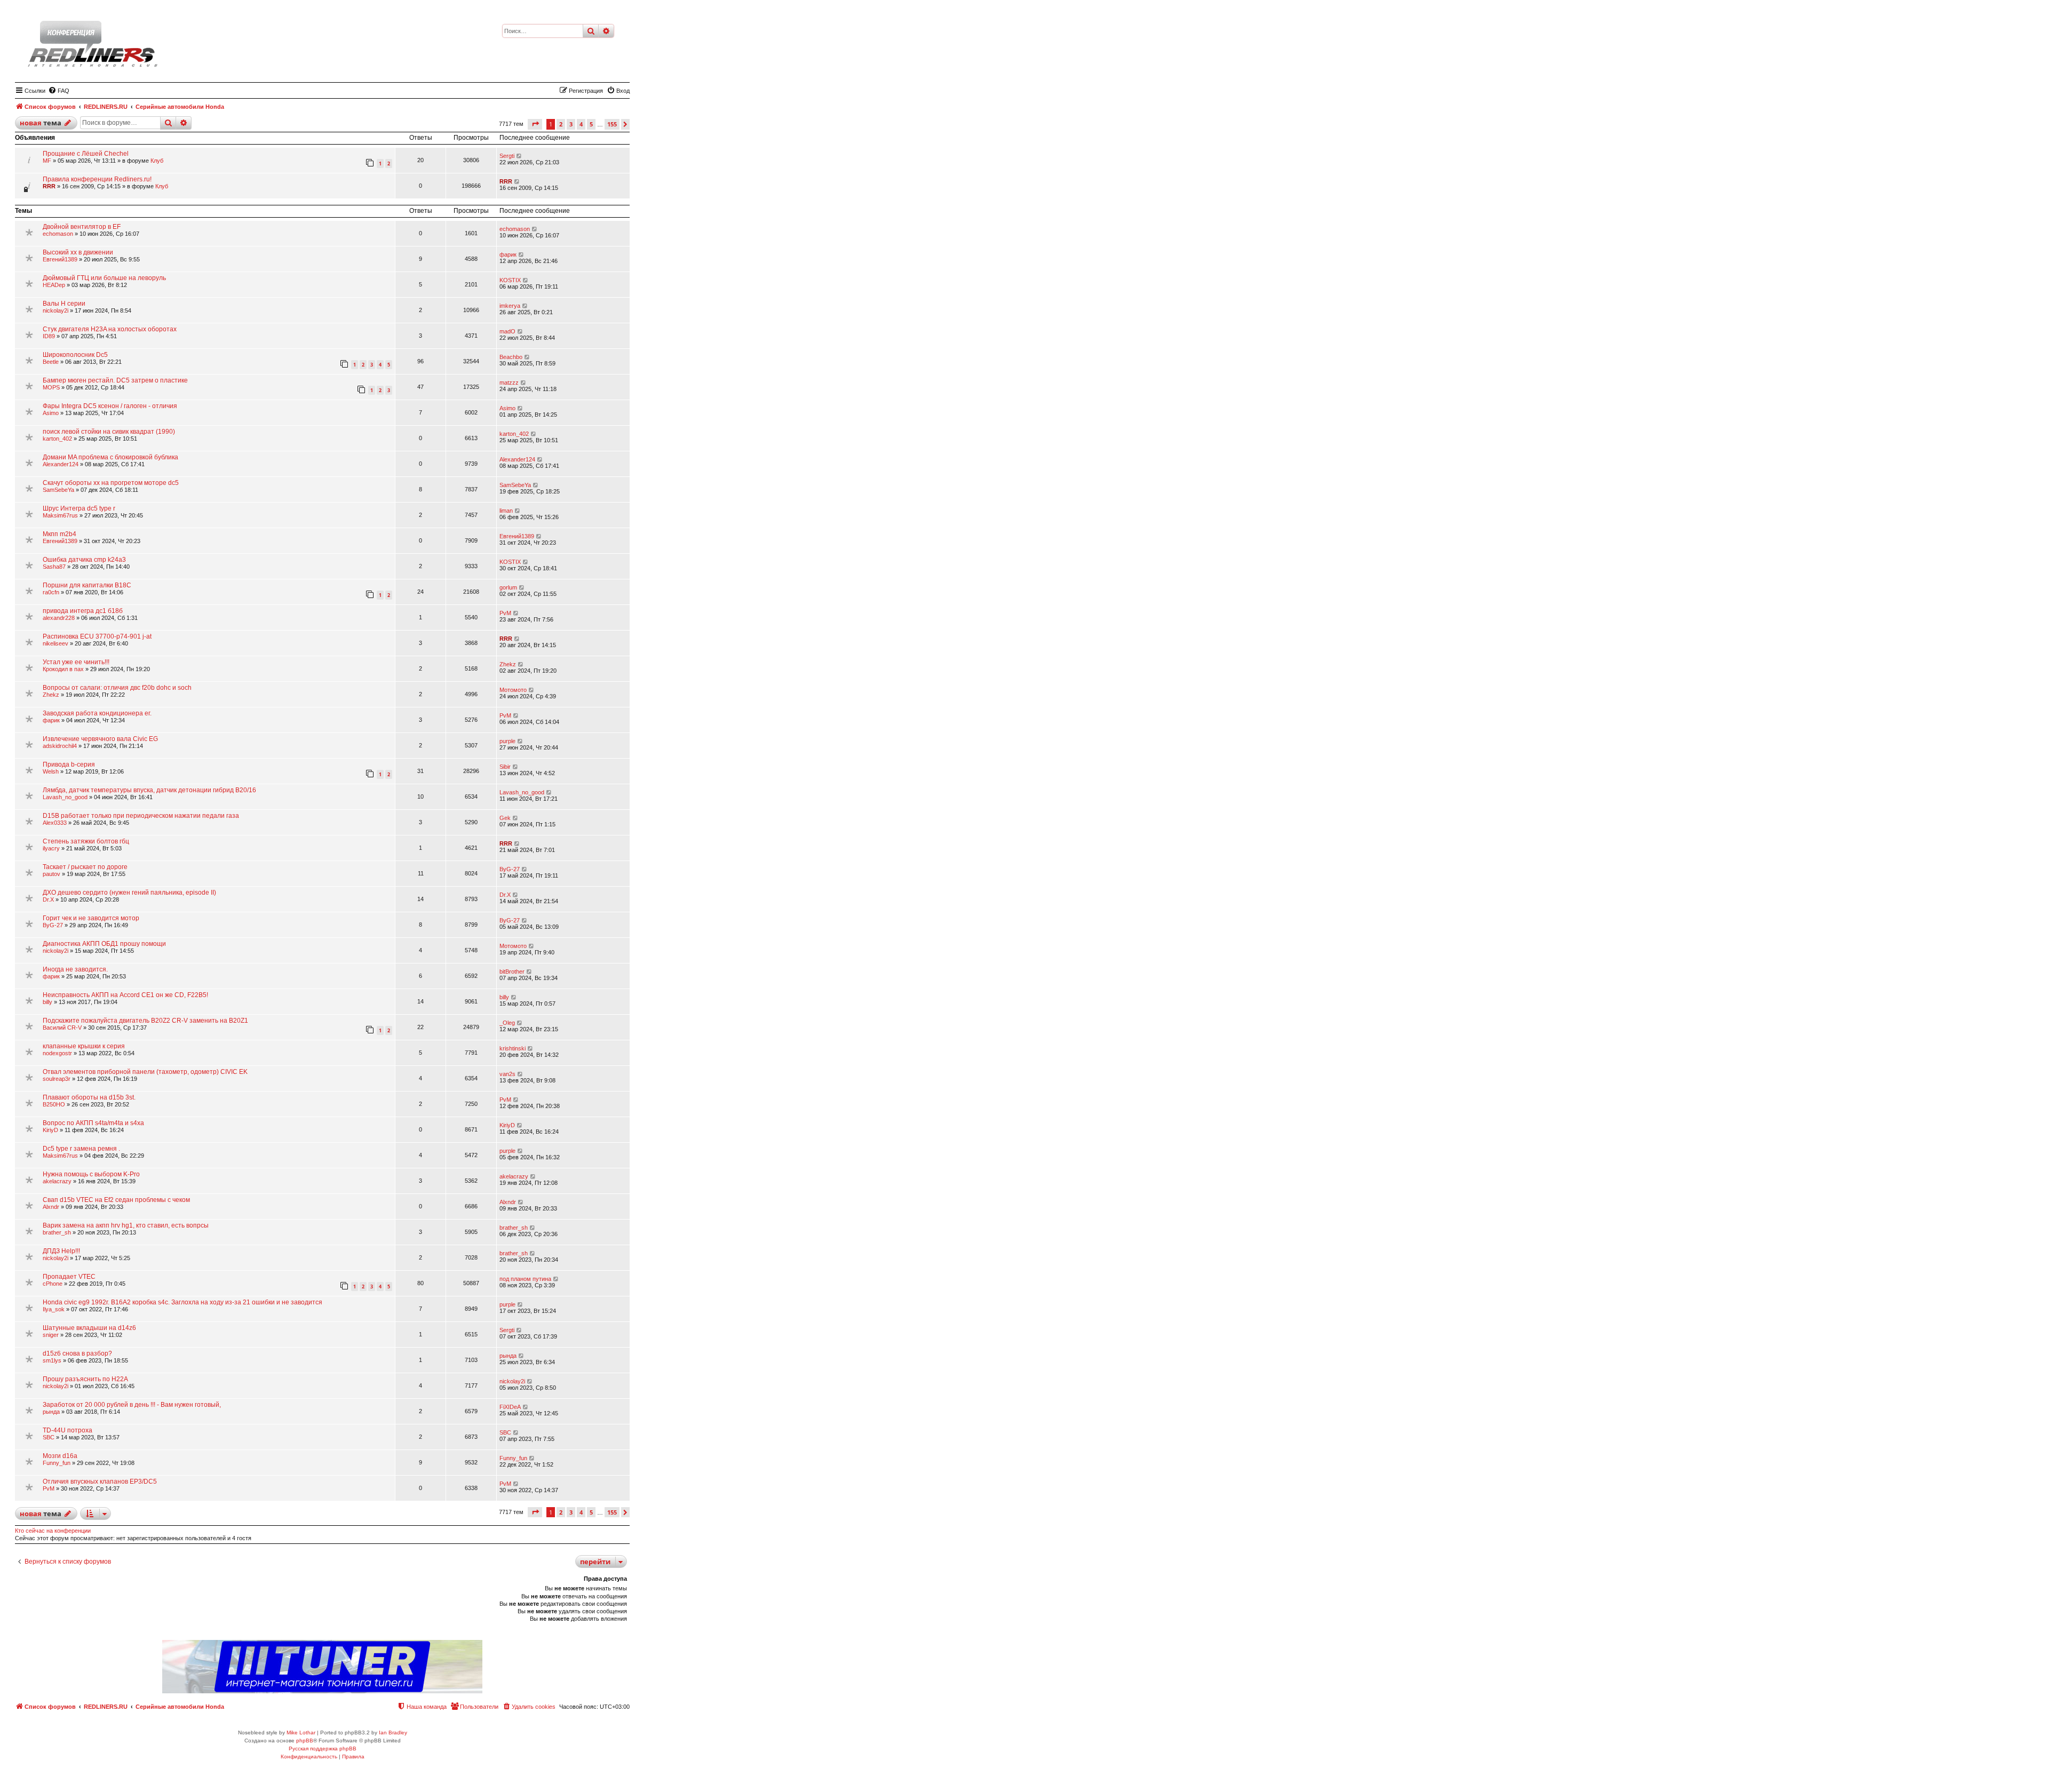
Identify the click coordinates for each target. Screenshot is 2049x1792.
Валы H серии (64, 304)
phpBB (305, 1741)
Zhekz (508, 664)
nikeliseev (55, 643)
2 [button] (561, 124)
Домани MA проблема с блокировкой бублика (110, 457)
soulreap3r (57, 1079)
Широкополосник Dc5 (75, 355)
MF (47, 161)
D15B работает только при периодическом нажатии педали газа (141, 816)
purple (507, 741)
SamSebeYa (58, 490)
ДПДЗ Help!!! (61, 1251)
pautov (51, 874)
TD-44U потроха (67, 1430)
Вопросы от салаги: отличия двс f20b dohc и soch (117, 688)
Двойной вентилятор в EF (82, 227)
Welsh (51, 771)
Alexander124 (61, 464)
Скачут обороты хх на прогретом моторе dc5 (111, 483)
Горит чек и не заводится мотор (91, 918)
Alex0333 (55, 823)
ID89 (49, 336)
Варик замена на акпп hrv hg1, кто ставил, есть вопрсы (126, 1225)
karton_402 (57, 439)
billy (47, 1002)
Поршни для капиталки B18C (87, 585)
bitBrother (512, 971)
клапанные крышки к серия (84, 1046)
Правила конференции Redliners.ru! (97, 179)
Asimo (51, 413)
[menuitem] (59, 91)
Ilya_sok (54, 1309)
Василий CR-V (62, 1028)
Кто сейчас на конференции (53, 1531)
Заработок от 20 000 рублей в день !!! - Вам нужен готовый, (132, 1405)
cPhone (53, 1284)
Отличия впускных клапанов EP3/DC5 (100, 1482)
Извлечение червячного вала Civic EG (100, 739)
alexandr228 (59, 618)
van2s (507, 1074)
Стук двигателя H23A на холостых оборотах (110, 329)
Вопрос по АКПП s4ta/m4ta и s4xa (93, 1123)
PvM (505, 613)
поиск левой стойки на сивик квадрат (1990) (109, 432)
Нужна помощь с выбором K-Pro (91, 1174)
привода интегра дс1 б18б (83, 611)
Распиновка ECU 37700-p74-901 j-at (97, 636)
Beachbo (511, 357)
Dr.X (48, 899)
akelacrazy (57, 1181)
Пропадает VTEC (69, 1277)
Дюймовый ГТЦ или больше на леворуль (104, 278)
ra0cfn (51, 592)
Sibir (505, 767)
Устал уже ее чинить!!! (76, 662)
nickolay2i (55, 310)
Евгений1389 (60, 259)
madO (507, 331)
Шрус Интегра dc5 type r (79, 508)
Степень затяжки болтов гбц (86, 841)
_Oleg (507, 1023)
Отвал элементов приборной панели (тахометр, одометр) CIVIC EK (145, 1072)
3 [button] (571, 124)
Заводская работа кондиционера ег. (97, 713)
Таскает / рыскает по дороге (85, 867)
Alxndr (51, 1207)
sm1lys (52, 1360)
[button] (535, 124)
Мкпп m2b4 (59, 534)
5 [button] (591, 124)
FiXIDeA (510, 1407)
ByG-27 (510, 869)
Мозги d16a (60, 1456)
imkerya (510, 306)
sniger (51, 1335)
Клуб (157, 161)
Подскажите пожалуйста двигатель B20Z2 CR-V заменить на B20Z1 (145, 1021)
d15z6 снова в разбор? (77, 1353)
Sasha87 (54, 567)
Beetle (51, 362)
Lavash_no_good (65, 797)
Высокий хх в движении (78, 252)
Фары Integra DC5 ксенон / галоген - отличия (110, 406)
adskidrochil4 (60, 746)
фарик (508, 254)
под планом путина (525, 1279)
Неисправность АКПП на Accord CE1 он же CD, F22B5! (125, 995)
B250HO (54, 1104)
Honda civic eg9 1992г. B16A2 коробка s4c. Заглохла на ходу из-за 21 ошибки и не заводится (182, 1302)
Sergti (507, 156)
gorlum (508, 587)
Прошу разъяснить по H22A (85, 1379)
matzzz (509, 383)
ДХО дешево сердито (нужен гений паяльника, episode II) (129, 893)
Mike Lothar (301, 1733)
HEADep (54, 285)
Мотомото (513, 690)
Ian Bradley (393, 1733)
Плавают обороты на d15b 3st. (89, 1097)
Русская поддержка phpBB (323, 1749)
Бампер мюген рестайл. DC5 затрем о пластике (115, 380)
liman (506, 511)
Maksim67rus (60, 515)
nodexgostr (57, 1053)
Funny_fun (57, 1463)
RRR (49, 186)
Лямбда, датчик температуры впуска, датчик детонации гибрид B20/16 (149, 790)
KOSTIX (510, 280)
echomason (58, 234)
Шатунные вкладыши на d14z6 (89, 1328)
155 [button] (612, 124)
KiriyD (50, 1130)
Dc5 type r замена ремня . (81, 1149)
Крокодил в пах (63, 669)
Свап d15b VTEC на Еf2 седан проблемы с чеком (116, 1200)
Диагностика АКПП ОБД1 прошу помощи (104, 944)
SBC (49, 1437)
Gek (505, 818)
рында (508, 1356)
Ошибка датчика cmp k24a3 (84, 560)
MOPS (51, 387)
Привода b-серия (69, 764)
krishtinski (513, 1048)
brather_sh (57, 1232)
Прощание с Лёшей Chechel (86, 154)
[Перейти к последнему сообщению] (519, 156)
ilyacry (51, 848)
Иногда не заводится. (75, 969)
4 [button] (581, 124)
